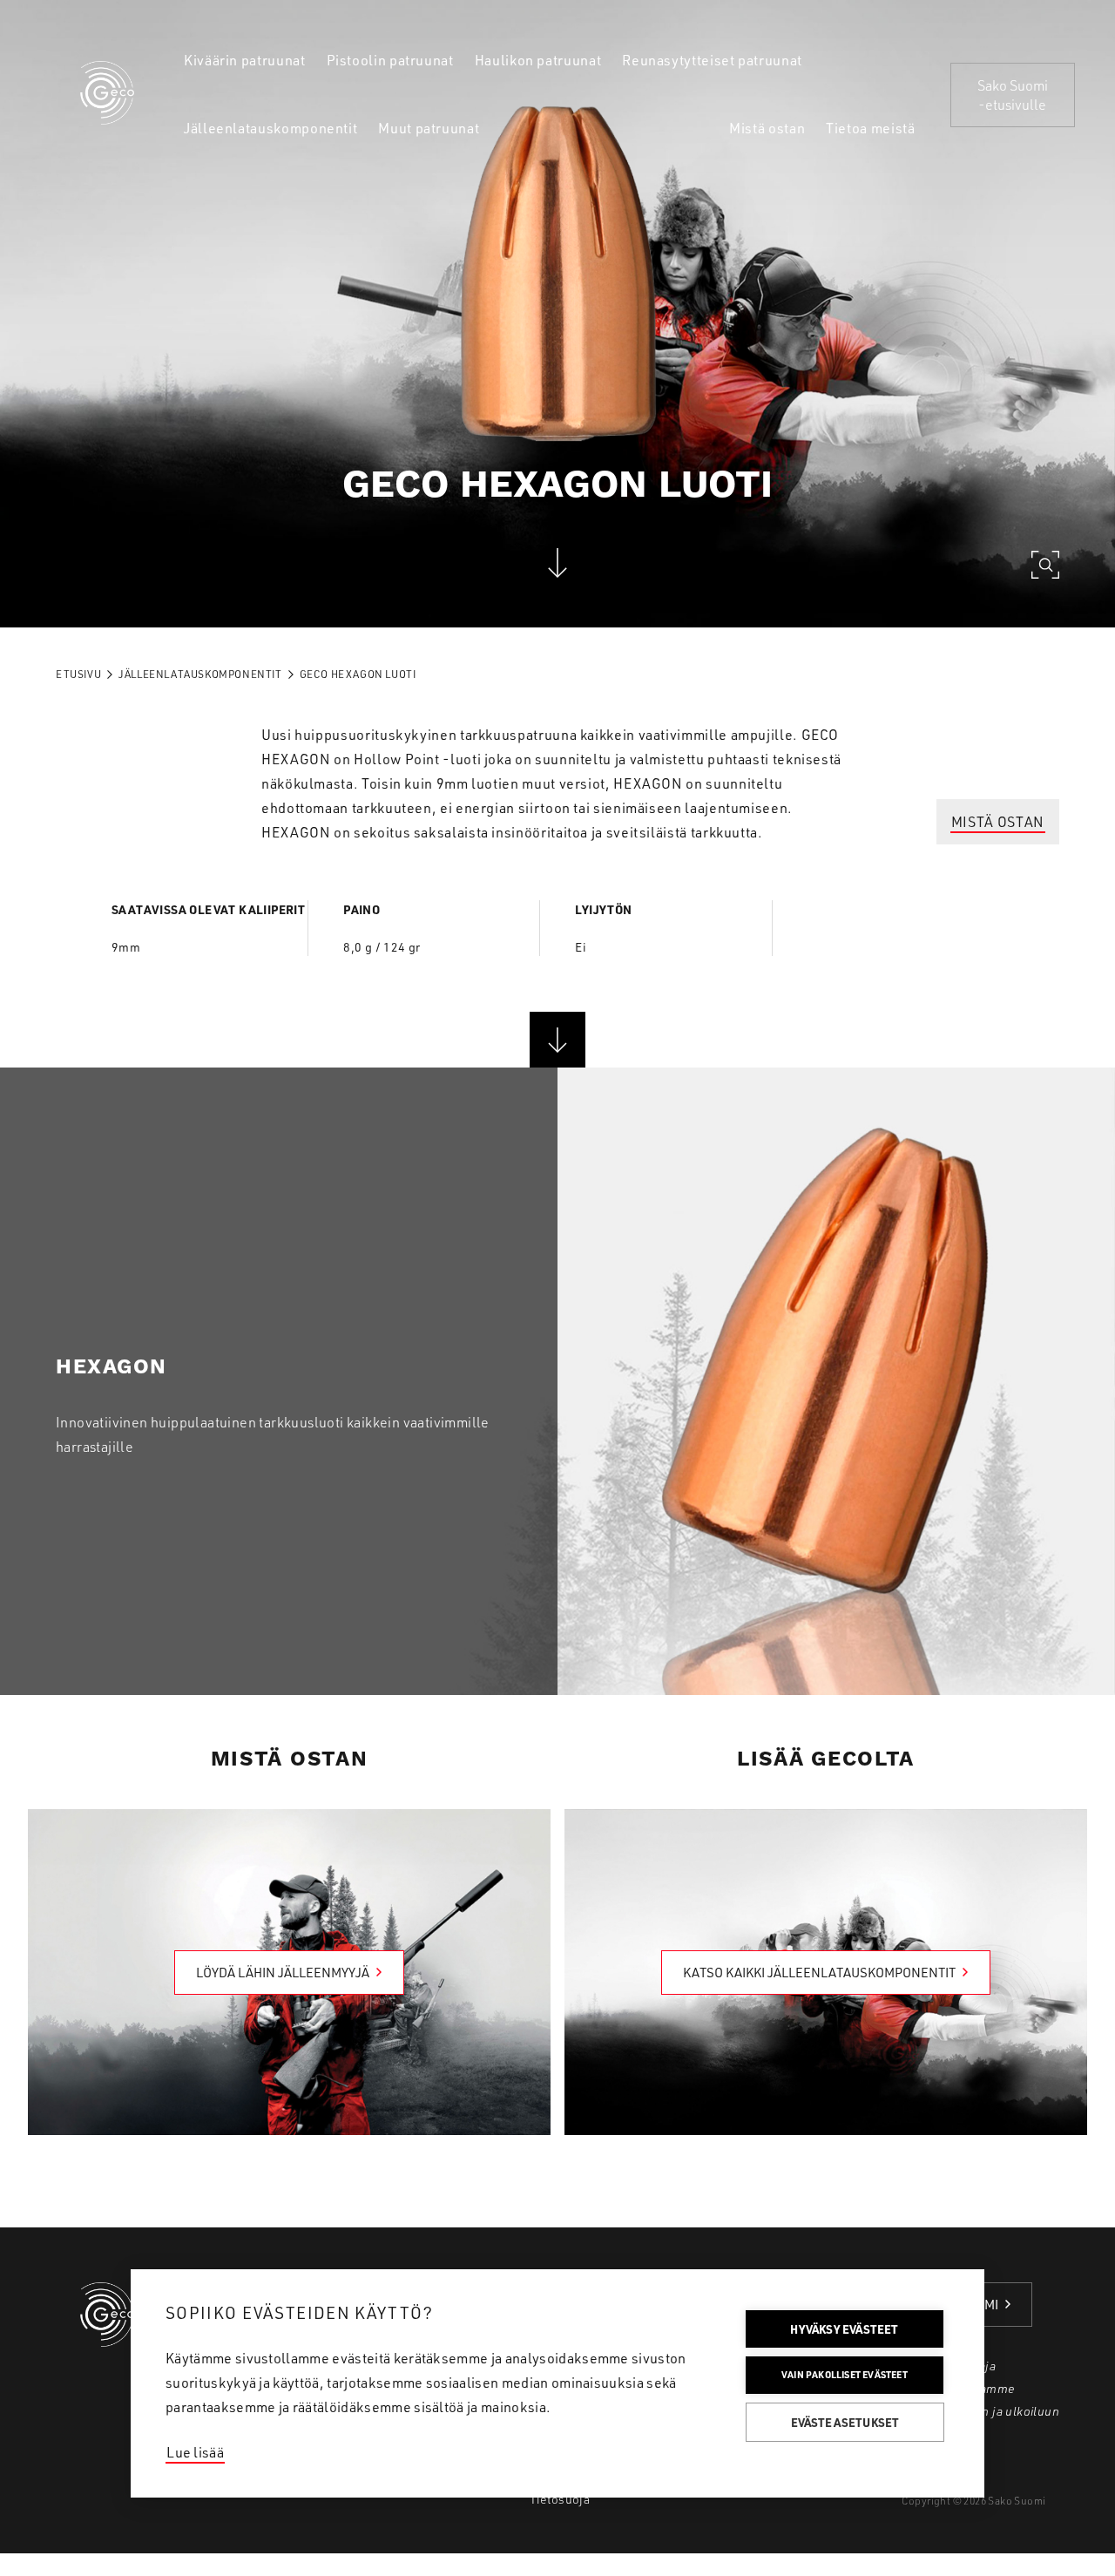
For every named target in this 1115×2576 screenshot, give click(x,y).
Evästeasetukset (845, 2422)
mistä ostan (998, 822)
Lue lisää (195, 2452)
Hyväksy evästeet (844, 2329)
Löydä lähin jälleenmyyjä (283, 1973)
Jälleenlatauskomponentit (200, 674)
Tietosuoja (560, 2499)
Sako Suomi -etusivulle (1013, 95)
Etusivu (78, 674)
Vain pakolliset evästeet (845, 2375)
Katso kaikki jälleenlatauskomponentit (819, 1973)
